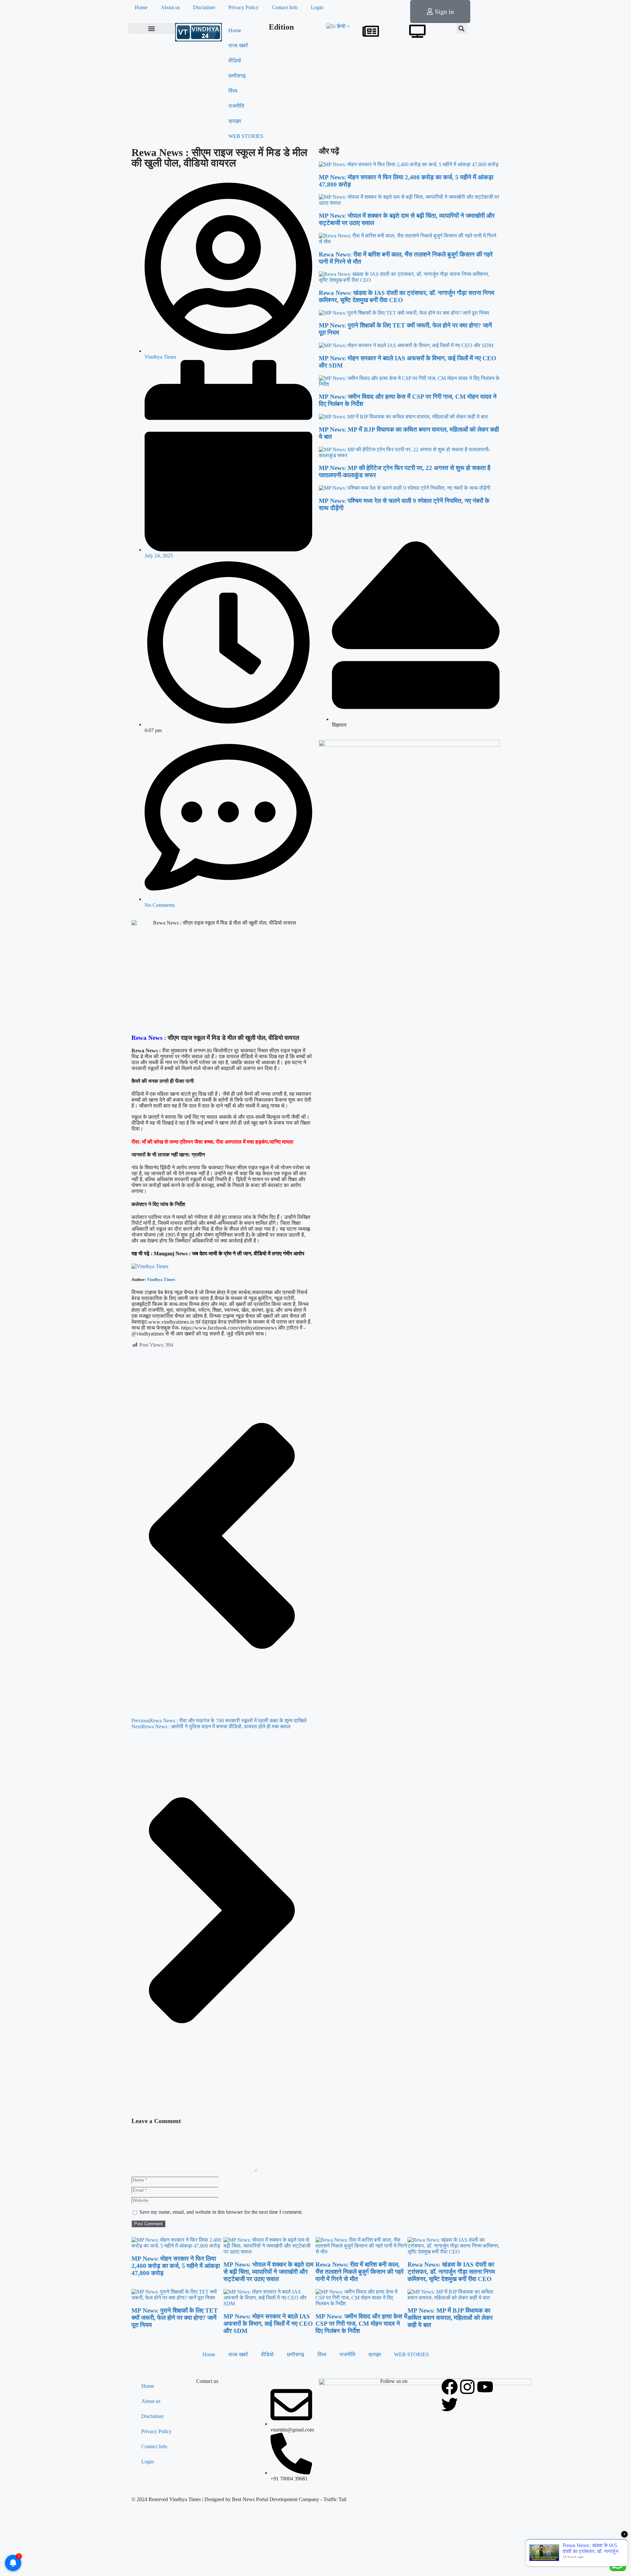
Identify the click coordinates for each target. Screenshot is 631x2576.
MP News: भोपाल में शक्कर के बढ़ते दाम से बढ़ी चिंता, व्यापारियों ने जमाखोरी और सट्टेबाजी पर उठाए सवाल (269, 2272)
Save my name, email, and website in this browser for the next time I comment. (221, 2212)
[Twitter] (450, 2405)
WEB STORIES (246, 136)
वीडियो (235, 61)
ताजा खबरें (238, 45)
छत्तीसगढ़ (237, 76)
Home (141, 7)
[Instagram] (467, 2387)
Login (317, 7)
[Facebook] (450, 2387)
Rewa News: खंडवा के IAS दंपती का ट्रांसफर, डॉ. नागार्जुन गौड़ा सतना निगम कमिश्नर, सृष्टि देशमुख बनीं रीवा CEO (451, 2272)
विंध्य (233, 91)
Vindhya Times (161, 1279)
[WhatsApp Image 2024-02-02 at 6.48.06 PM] (409, 745)
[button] (152, 28)
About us (170, 7)
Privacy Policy (244, 7)
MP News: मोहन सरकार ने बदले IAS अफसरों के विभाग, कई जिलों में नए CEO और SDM (268, 2324)
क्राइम (235, 121)
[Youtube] (485, 2387)
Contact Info (285, 7)
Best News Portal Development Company (276, 2499)
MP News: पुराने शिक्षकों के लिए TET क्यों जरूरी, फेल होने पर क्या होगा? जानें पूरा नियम (175, 2318)
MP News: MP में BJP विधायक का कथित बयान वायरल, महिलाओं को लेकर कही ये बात (450, 2318)
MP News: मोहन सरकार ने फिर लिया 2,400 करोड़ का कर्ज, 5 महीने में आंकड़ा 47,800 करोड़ (176, 2266)
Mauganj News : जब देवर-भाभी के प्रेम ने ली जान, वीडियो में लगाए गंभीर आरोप (229, 1254)
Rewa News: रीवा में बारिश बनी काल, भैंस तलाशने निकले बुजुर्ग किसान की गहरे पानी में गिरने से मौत (360, 2272)
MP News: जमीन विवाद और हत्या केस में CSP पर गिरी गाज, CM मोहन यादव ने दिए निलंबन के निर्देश (361, 2324)
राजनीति (236, 106)
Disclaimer (204, 7)
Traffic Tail (335, 2499)
